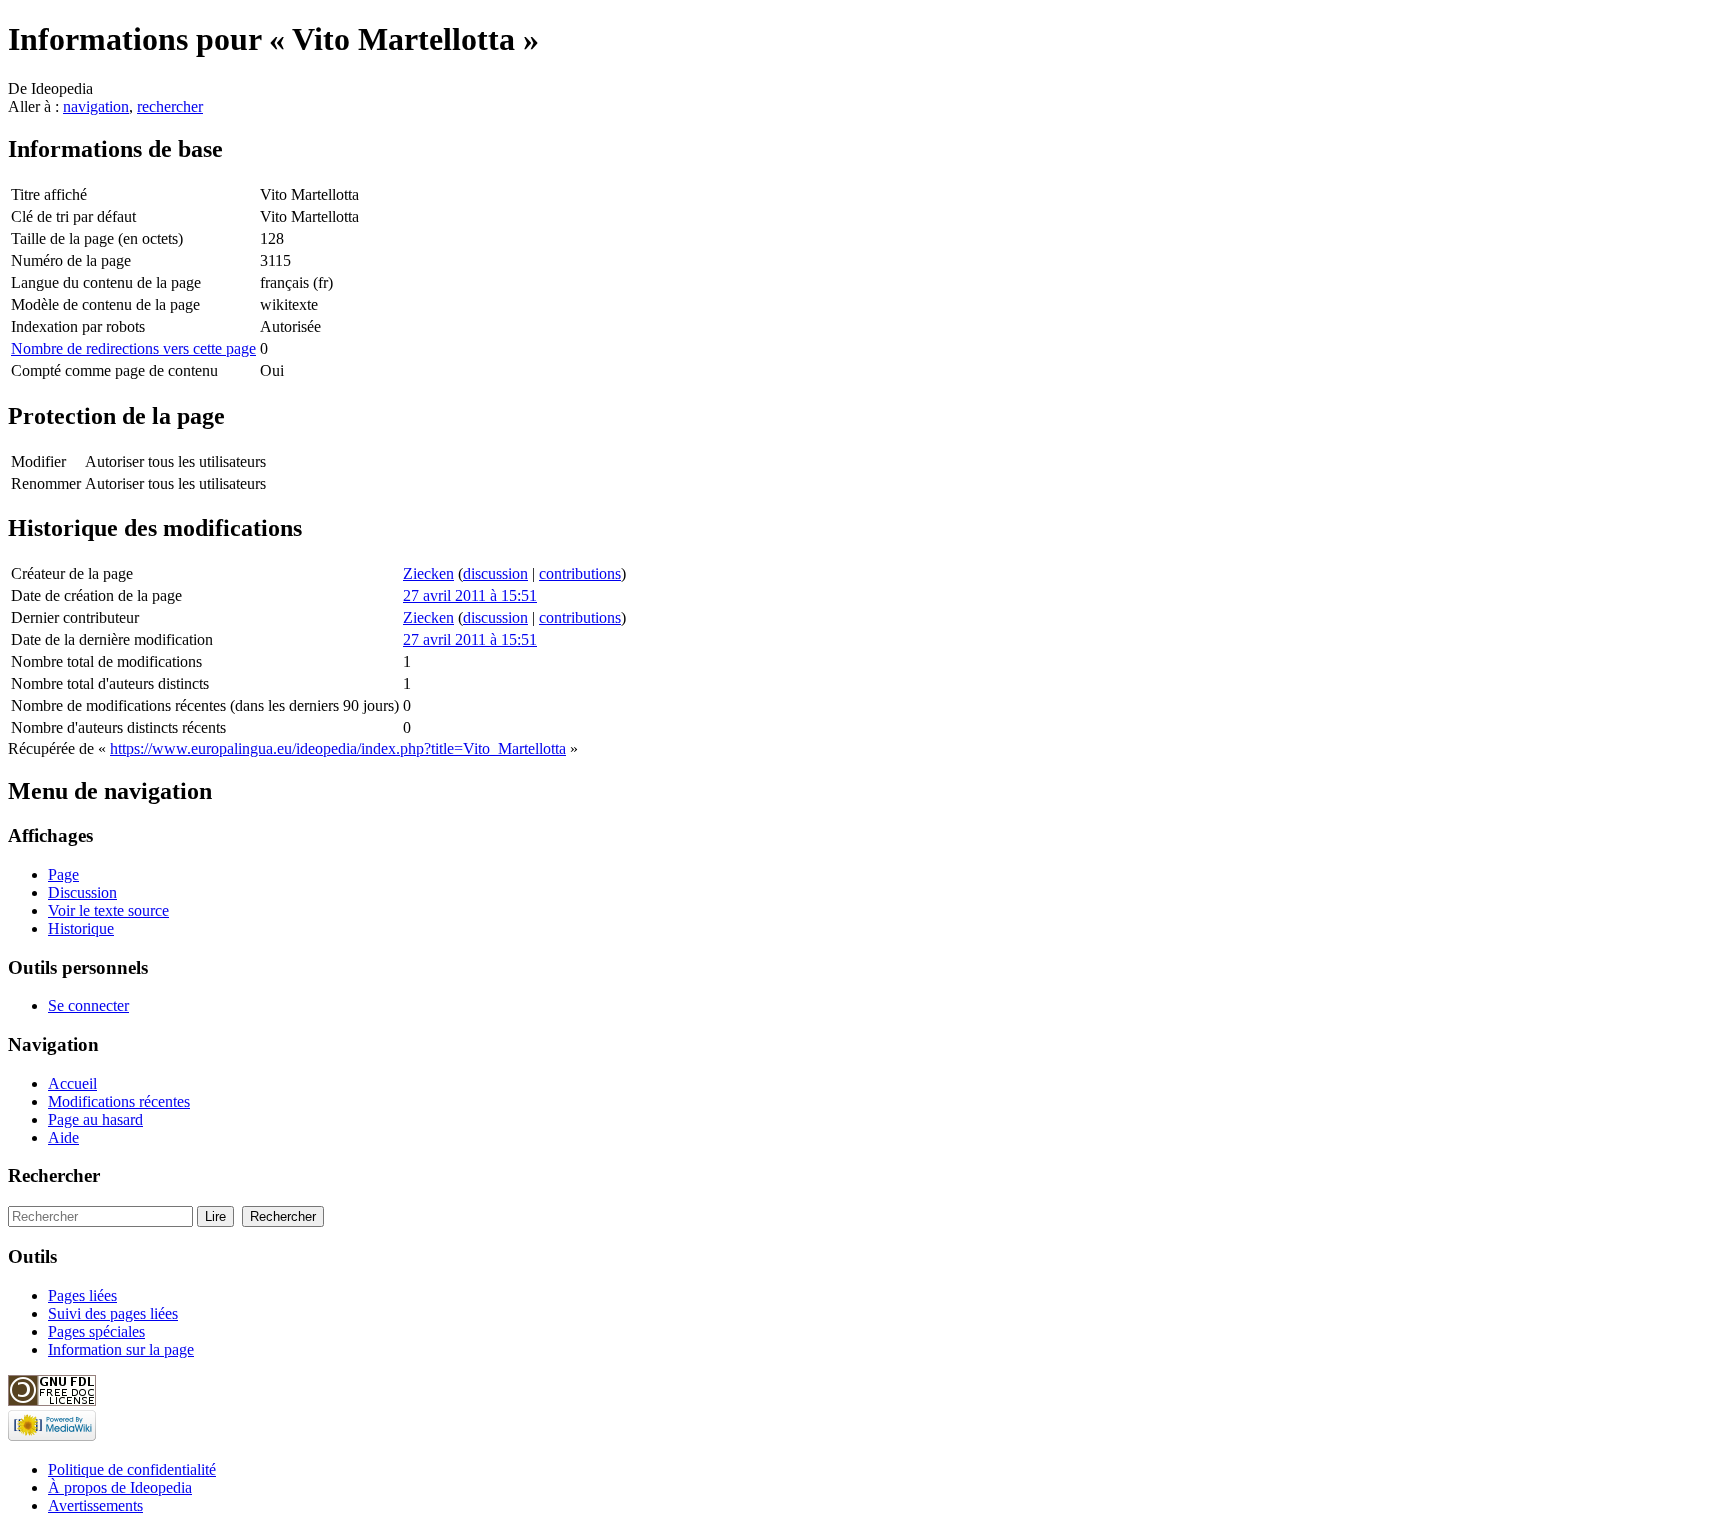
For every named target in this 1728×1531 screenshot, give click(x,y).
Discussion (82, 892)
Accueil (72, 1083)
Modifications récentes (119, 1101)
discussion (495, 573)
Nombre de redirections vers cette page (133, 348)
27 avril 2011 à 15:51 (470, 595)
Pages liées (82, 1295)
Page (63, 874)
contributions (580, 573)
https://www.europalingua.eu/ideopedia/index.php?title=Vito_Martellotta (338, 748)
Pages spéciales (96, 1331)
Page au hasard (95, 1119)
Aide (63, 1137)
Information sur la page (121, 1349)
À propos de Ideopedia (120, 1487)
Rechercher (54, 1175)
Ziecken (428, 573)
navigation (96, 106)
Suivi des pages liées (113, 1313)
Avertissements (95, 1505)
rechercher (170, 106)
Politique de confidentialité (132, 1469)
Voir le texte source (108, 910)
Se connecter (88, 1005)
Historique (81, 928)
